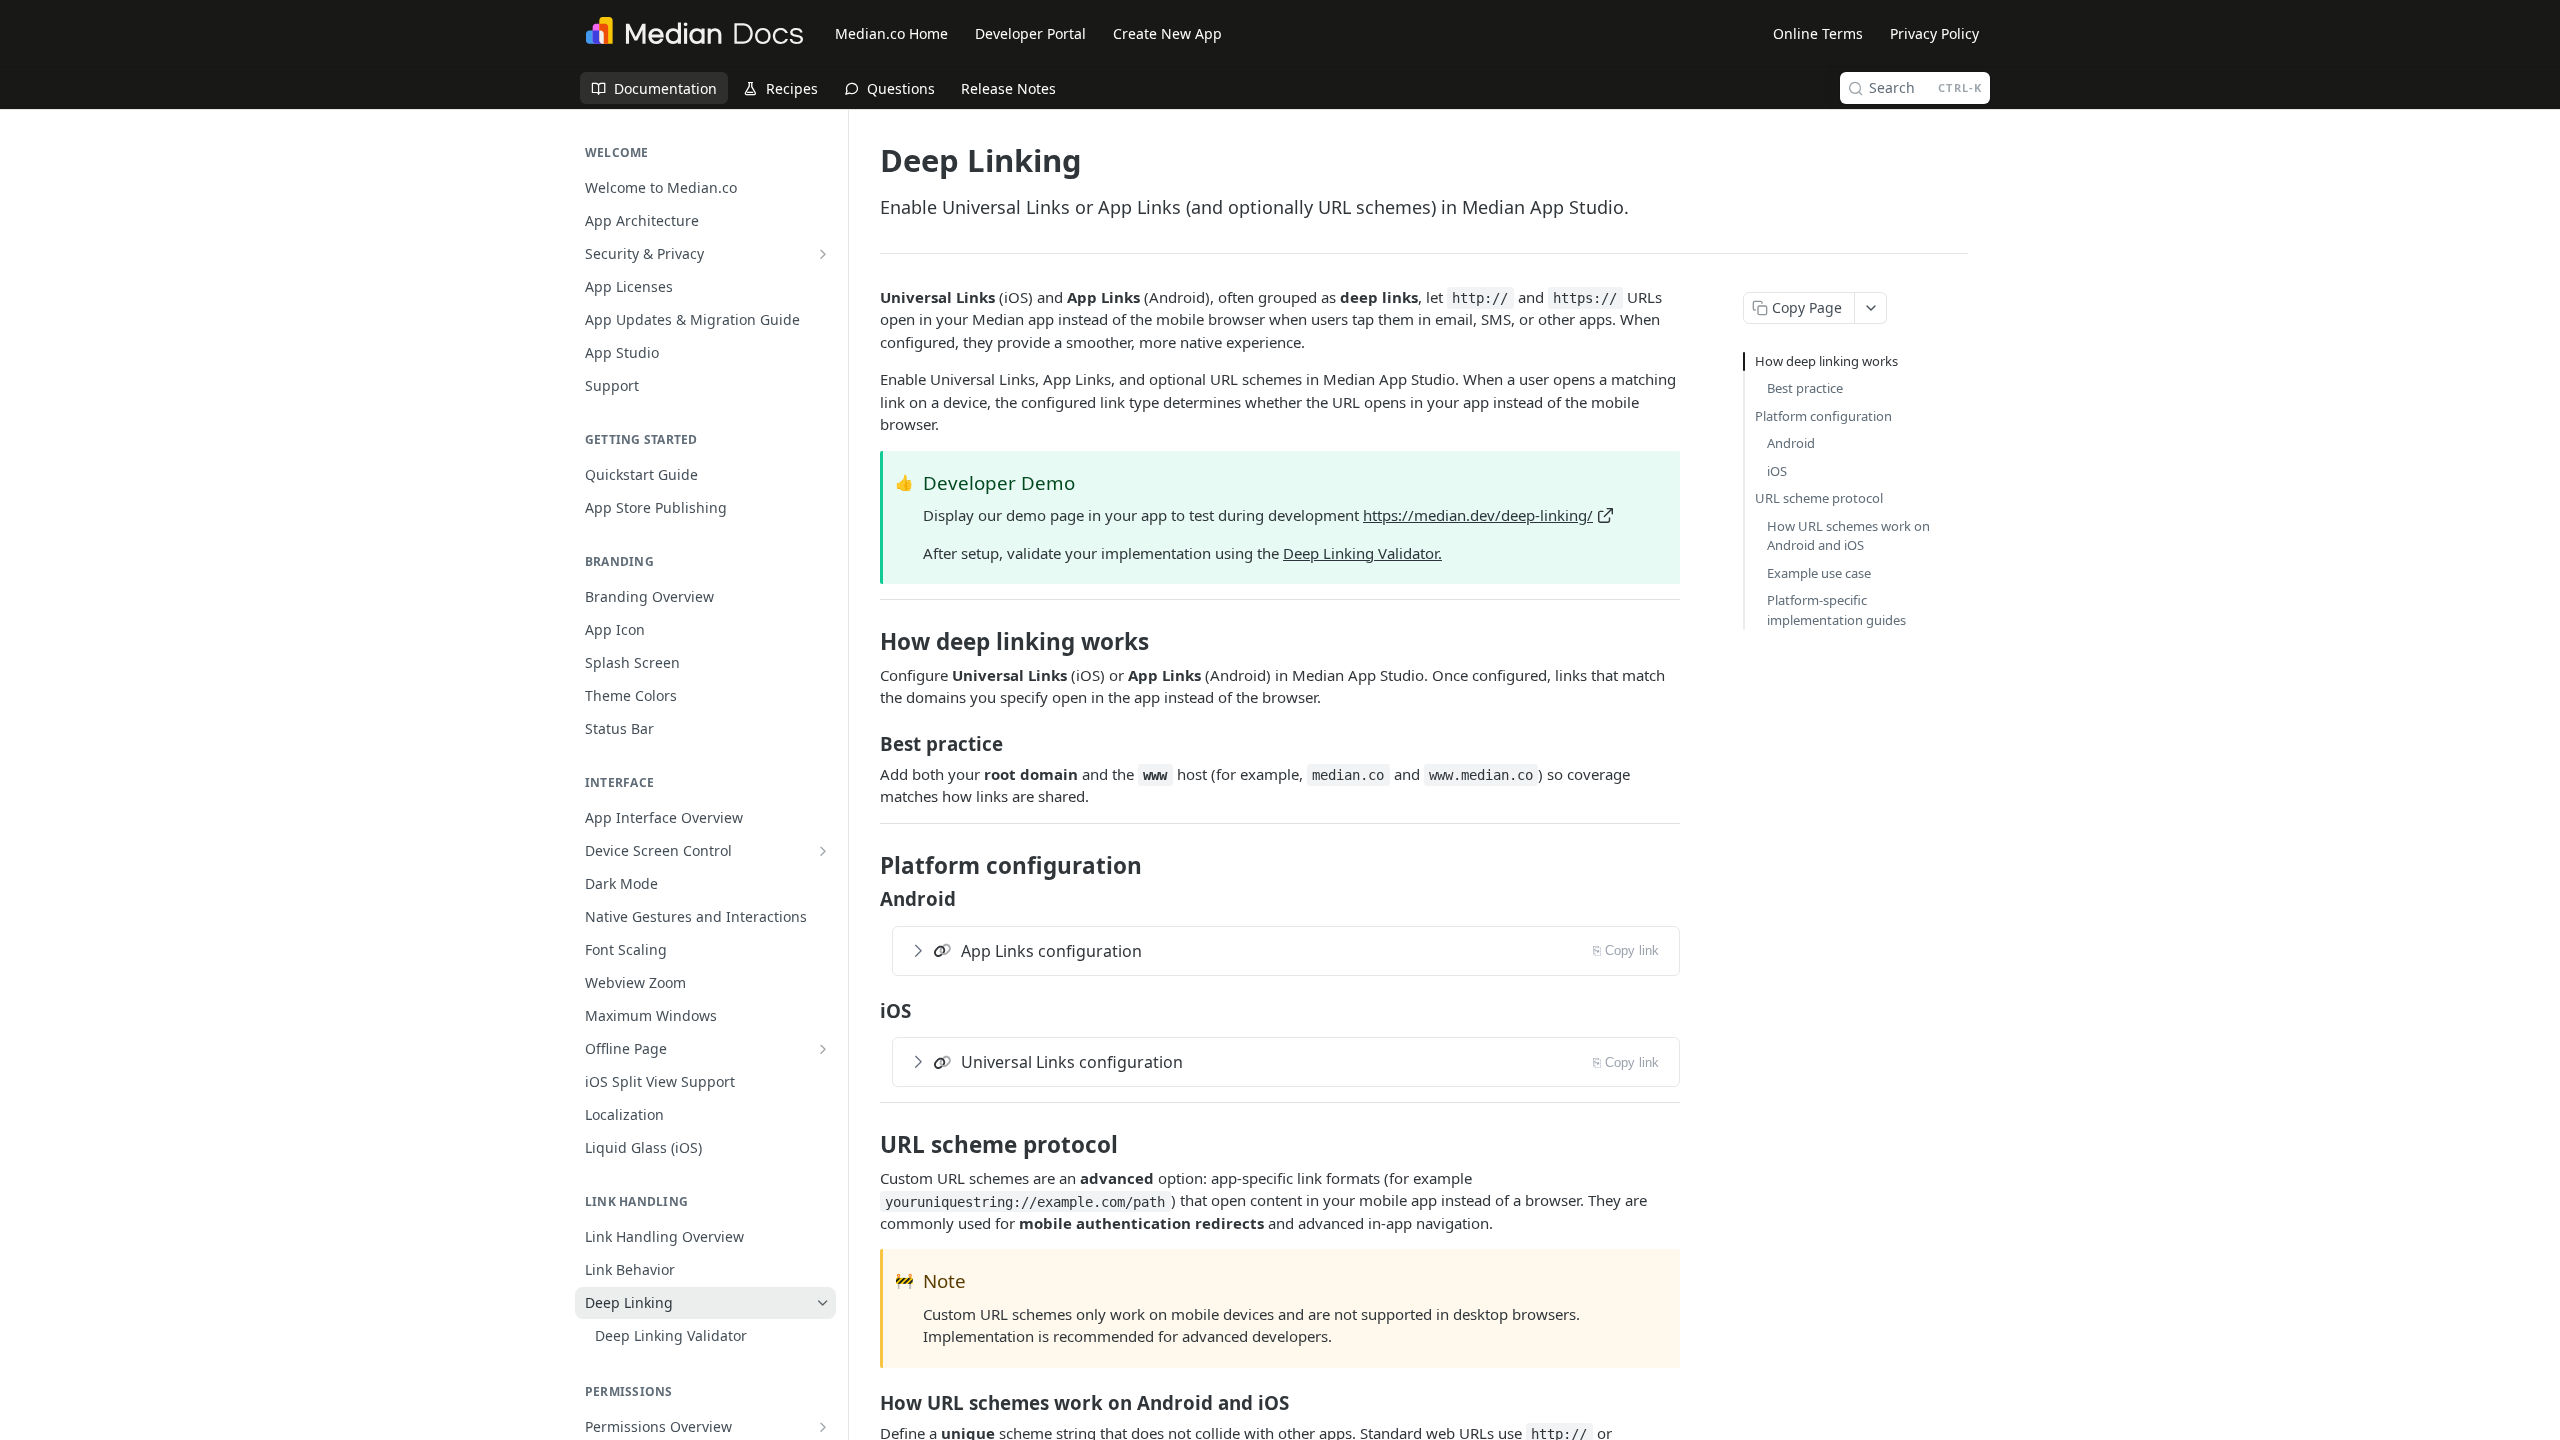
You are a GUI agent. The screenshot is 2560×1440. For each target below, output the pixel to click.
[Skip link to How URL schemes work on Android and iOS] (866, 1402)
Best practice (1805, 388)
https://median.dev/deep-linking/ (1478, 515)
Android (1791, 443)
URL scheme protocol (1819, 498)
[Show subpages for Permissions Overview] (823, 1427)
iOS (1777, 471)
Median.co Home (891, 33)
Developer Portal (1030, 33)
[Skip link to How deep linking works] (866, 642)
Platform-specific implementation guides (1836, 610)
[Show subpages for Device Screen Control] (823, 851)
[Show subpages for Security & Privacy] (823, 254)
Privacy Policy (1934, 33)
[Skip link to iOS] (866, 1010)
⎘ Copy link (1626, 950)
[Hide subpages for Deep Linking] (823, 1303)
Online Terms (1818, 33)
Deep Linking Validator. (1362, 553)
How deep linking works (1826, 361)
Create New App (1167, 33)
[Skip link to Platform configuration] (866, 866)
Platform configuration (1823, 416)
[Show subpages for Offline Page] (823, 1049)
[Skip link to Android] (866, 899)
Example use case (1819, 573)
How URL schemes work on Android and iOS (1848, 536)
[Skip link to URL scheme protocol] (866, 1145)
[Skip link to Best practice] (866, 743)
